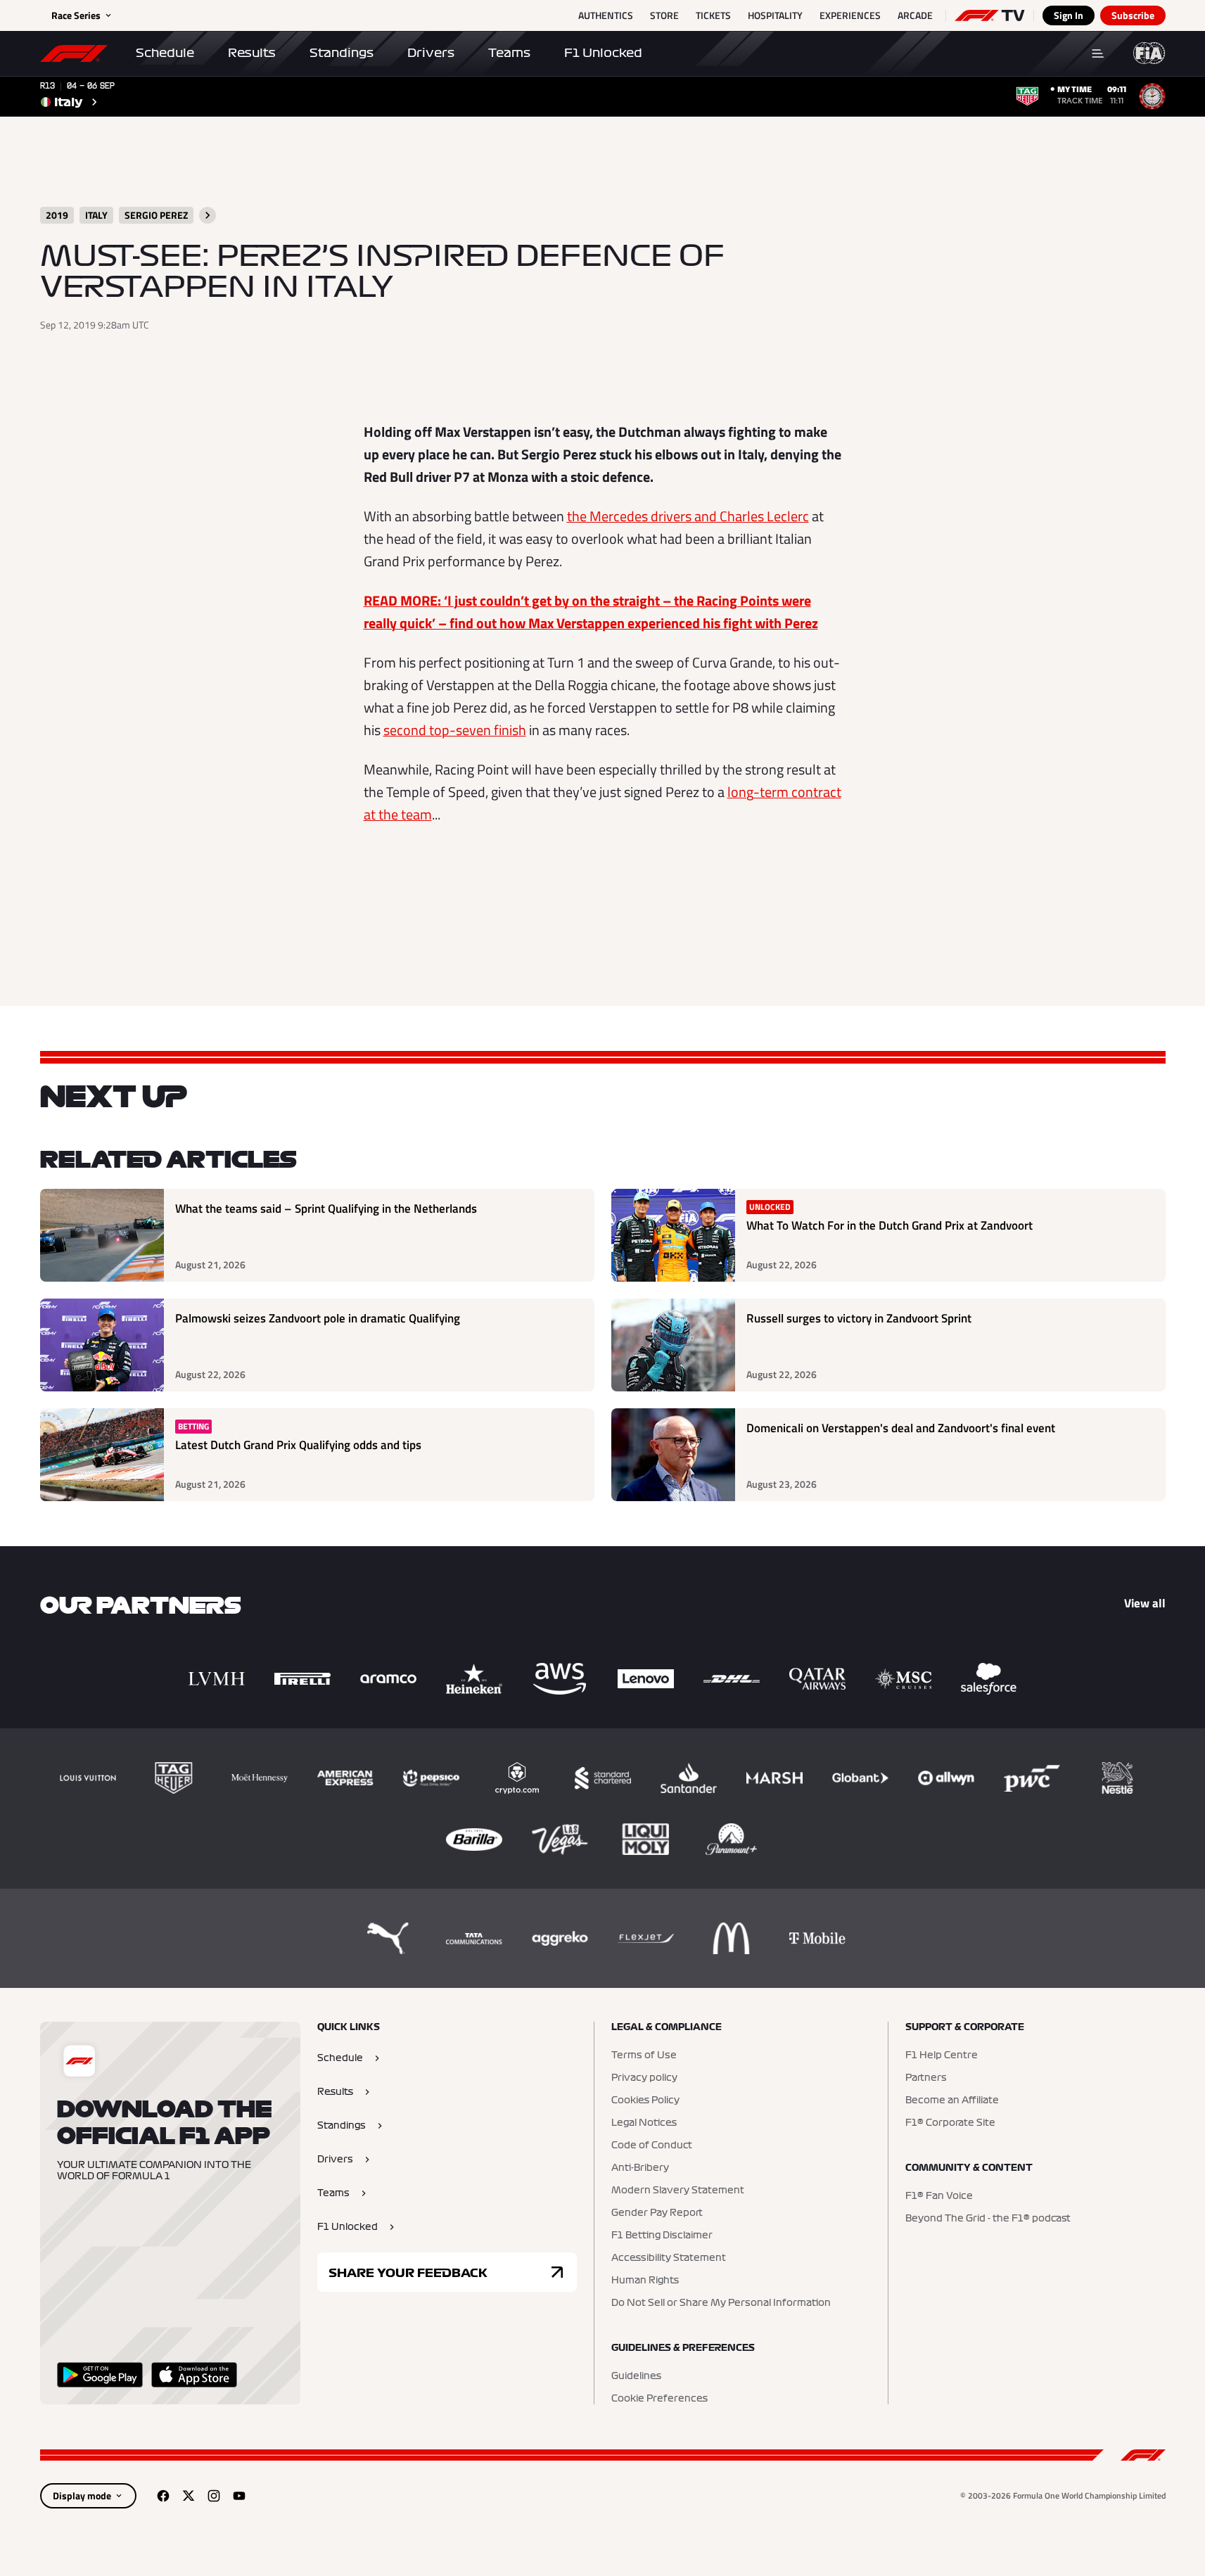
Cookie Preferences (659, 2399)
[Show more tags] (208, 215)
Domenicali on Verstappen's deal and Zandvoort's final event (901, 1428)
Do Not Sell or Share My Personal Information (721, 2303)
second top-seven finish (455, 730)
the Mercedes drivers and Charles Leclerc (688, 516)
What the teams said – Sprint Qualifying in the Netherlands (326, 1209)
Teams (509, 53)
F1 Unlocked (603, 53)
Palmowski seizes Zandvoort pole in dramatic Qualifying (318, 1319)
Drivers (431, 53)
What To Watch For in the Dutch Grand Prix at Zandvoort (890, 1226)
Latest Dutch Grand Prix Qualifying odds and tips (298, 1445)
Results (252, 53)
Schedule (165, 53)
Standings (342, 53)
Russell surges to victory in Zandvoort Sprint (859, 1319)
